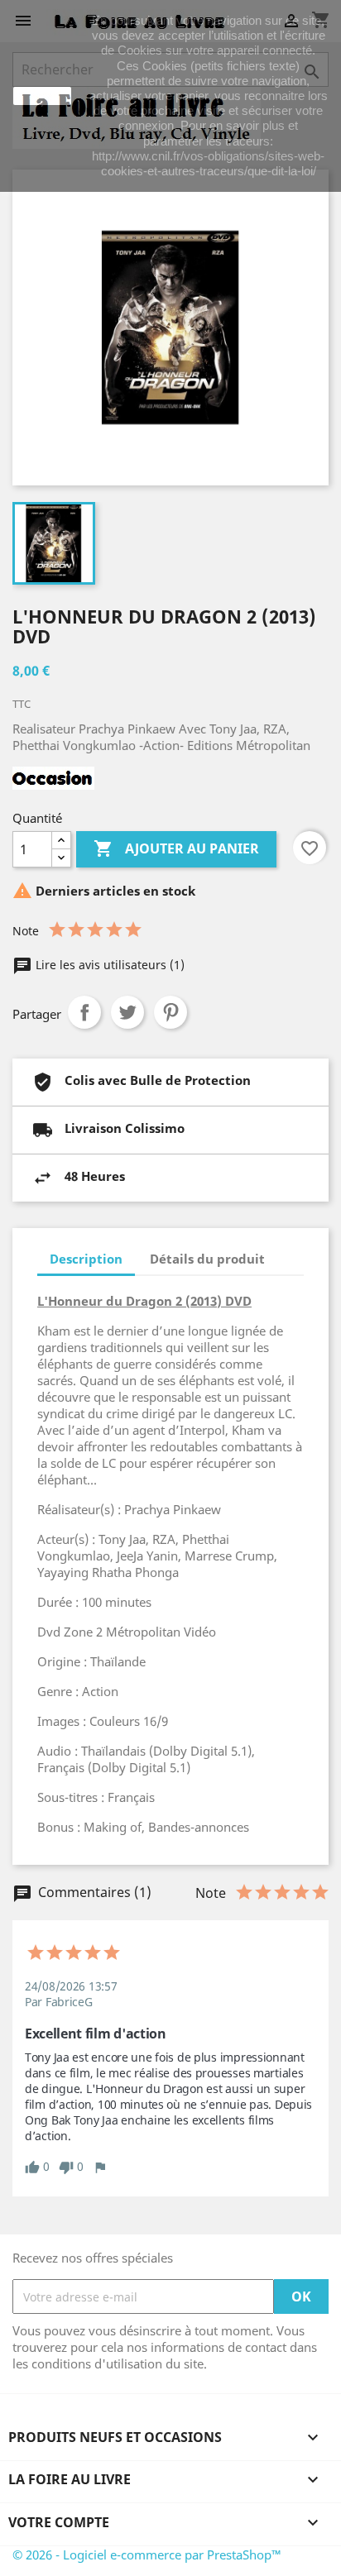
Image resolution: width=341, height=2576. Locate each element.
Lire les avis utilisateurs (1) (108, 965)
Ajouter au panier (176, 848)
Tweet (127, 1012)
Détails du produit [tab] (207, 1259)
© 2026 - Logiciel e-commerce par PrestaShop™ (147, 2554)
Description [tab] (86, 1259)
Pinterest (170, 1012)
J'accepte (42, 96)
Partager (84, 1012)
